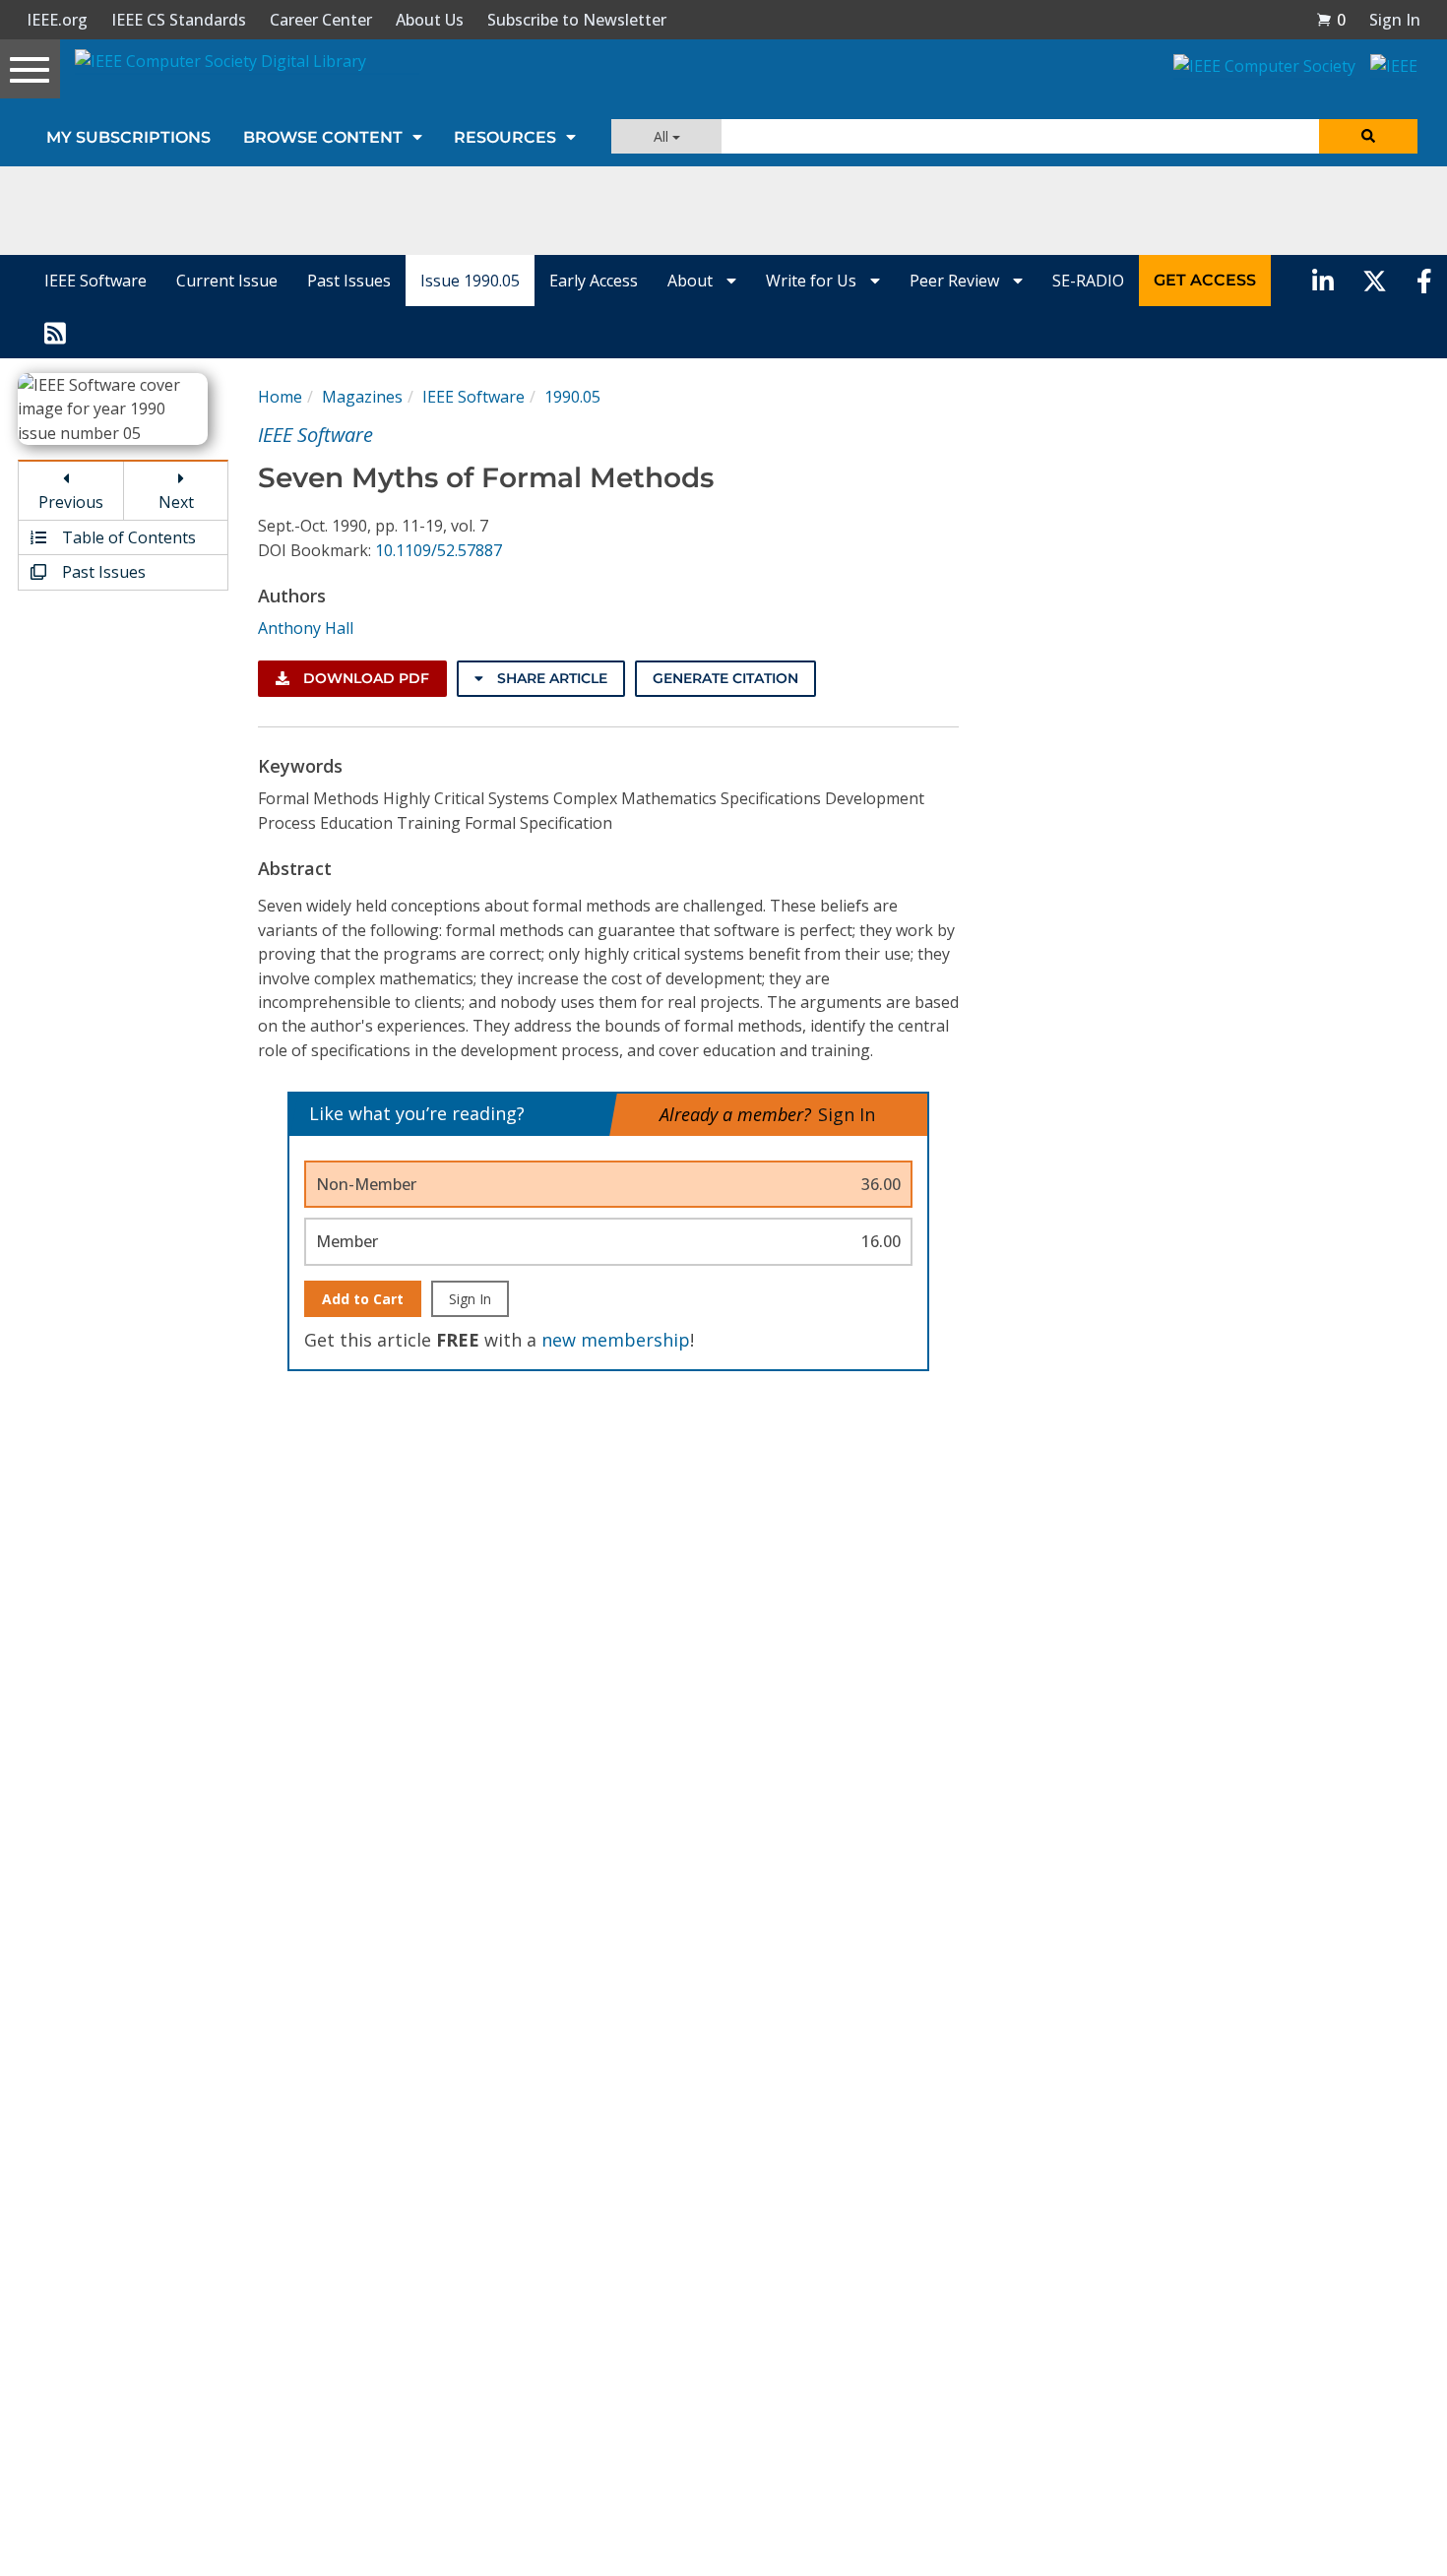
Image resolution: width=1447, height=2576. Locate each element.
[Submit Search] (1368, 136)
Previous (71, 502)
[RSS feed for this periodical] (55, 332)
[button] (1331, 20)
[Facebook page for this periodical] (1424, 281)
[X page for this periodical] (1375, 281)
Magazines (362, 397)
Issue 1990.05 (470, 281)
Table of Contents (127, 537)
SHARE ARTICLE (550, 678)
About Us (430, 20)
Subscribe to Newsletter (577, 20)
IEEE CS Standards (179, 20)
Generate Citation (725, 678)
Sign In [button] (1395, 20)
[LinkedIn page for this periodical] (1323, 281)
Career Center (321, 20)
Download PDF (364, 678)
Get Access (1205, 280)
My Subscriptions (128, 137)
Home (280, 397)
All (663, 136)
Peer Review (956, 281)
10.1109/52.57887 (439, 550)
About (692, 281)
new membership (616, 1340)
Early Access (594, 281)
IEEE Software (95, 281)
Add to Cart (363, 1299)
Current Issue (227, 281)
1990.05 (572, 397)
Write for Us (813, 281)
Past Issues (349, 281)
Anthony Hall (306, 628)
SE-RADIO (1088, 281)
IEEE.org (57, 20)
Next (176, 502)
